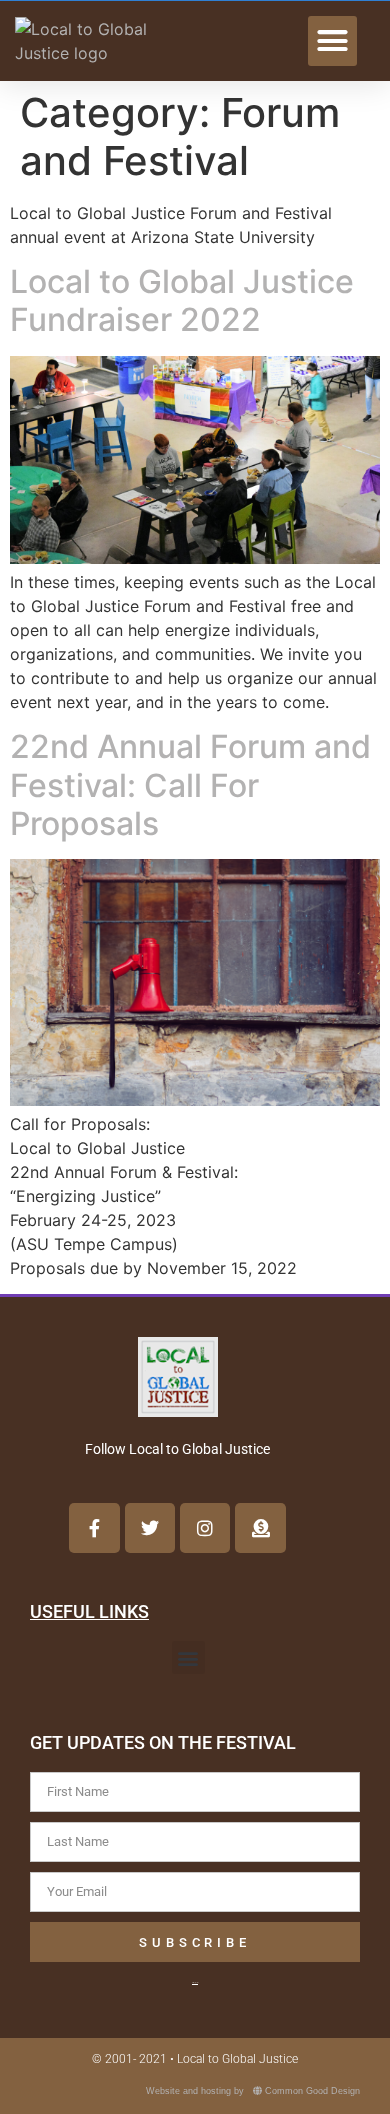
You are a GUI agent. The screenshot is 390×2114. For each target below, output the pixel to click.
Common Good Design (312, 2091)
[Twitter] (150, 1528)
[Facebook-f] (94, 1528)
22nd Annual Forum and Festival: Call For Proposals (190, 785)
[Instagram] (205, 1528)
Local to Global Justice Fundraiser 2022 (182, 300)
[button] (333, 41)
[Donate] (260, 1528)
